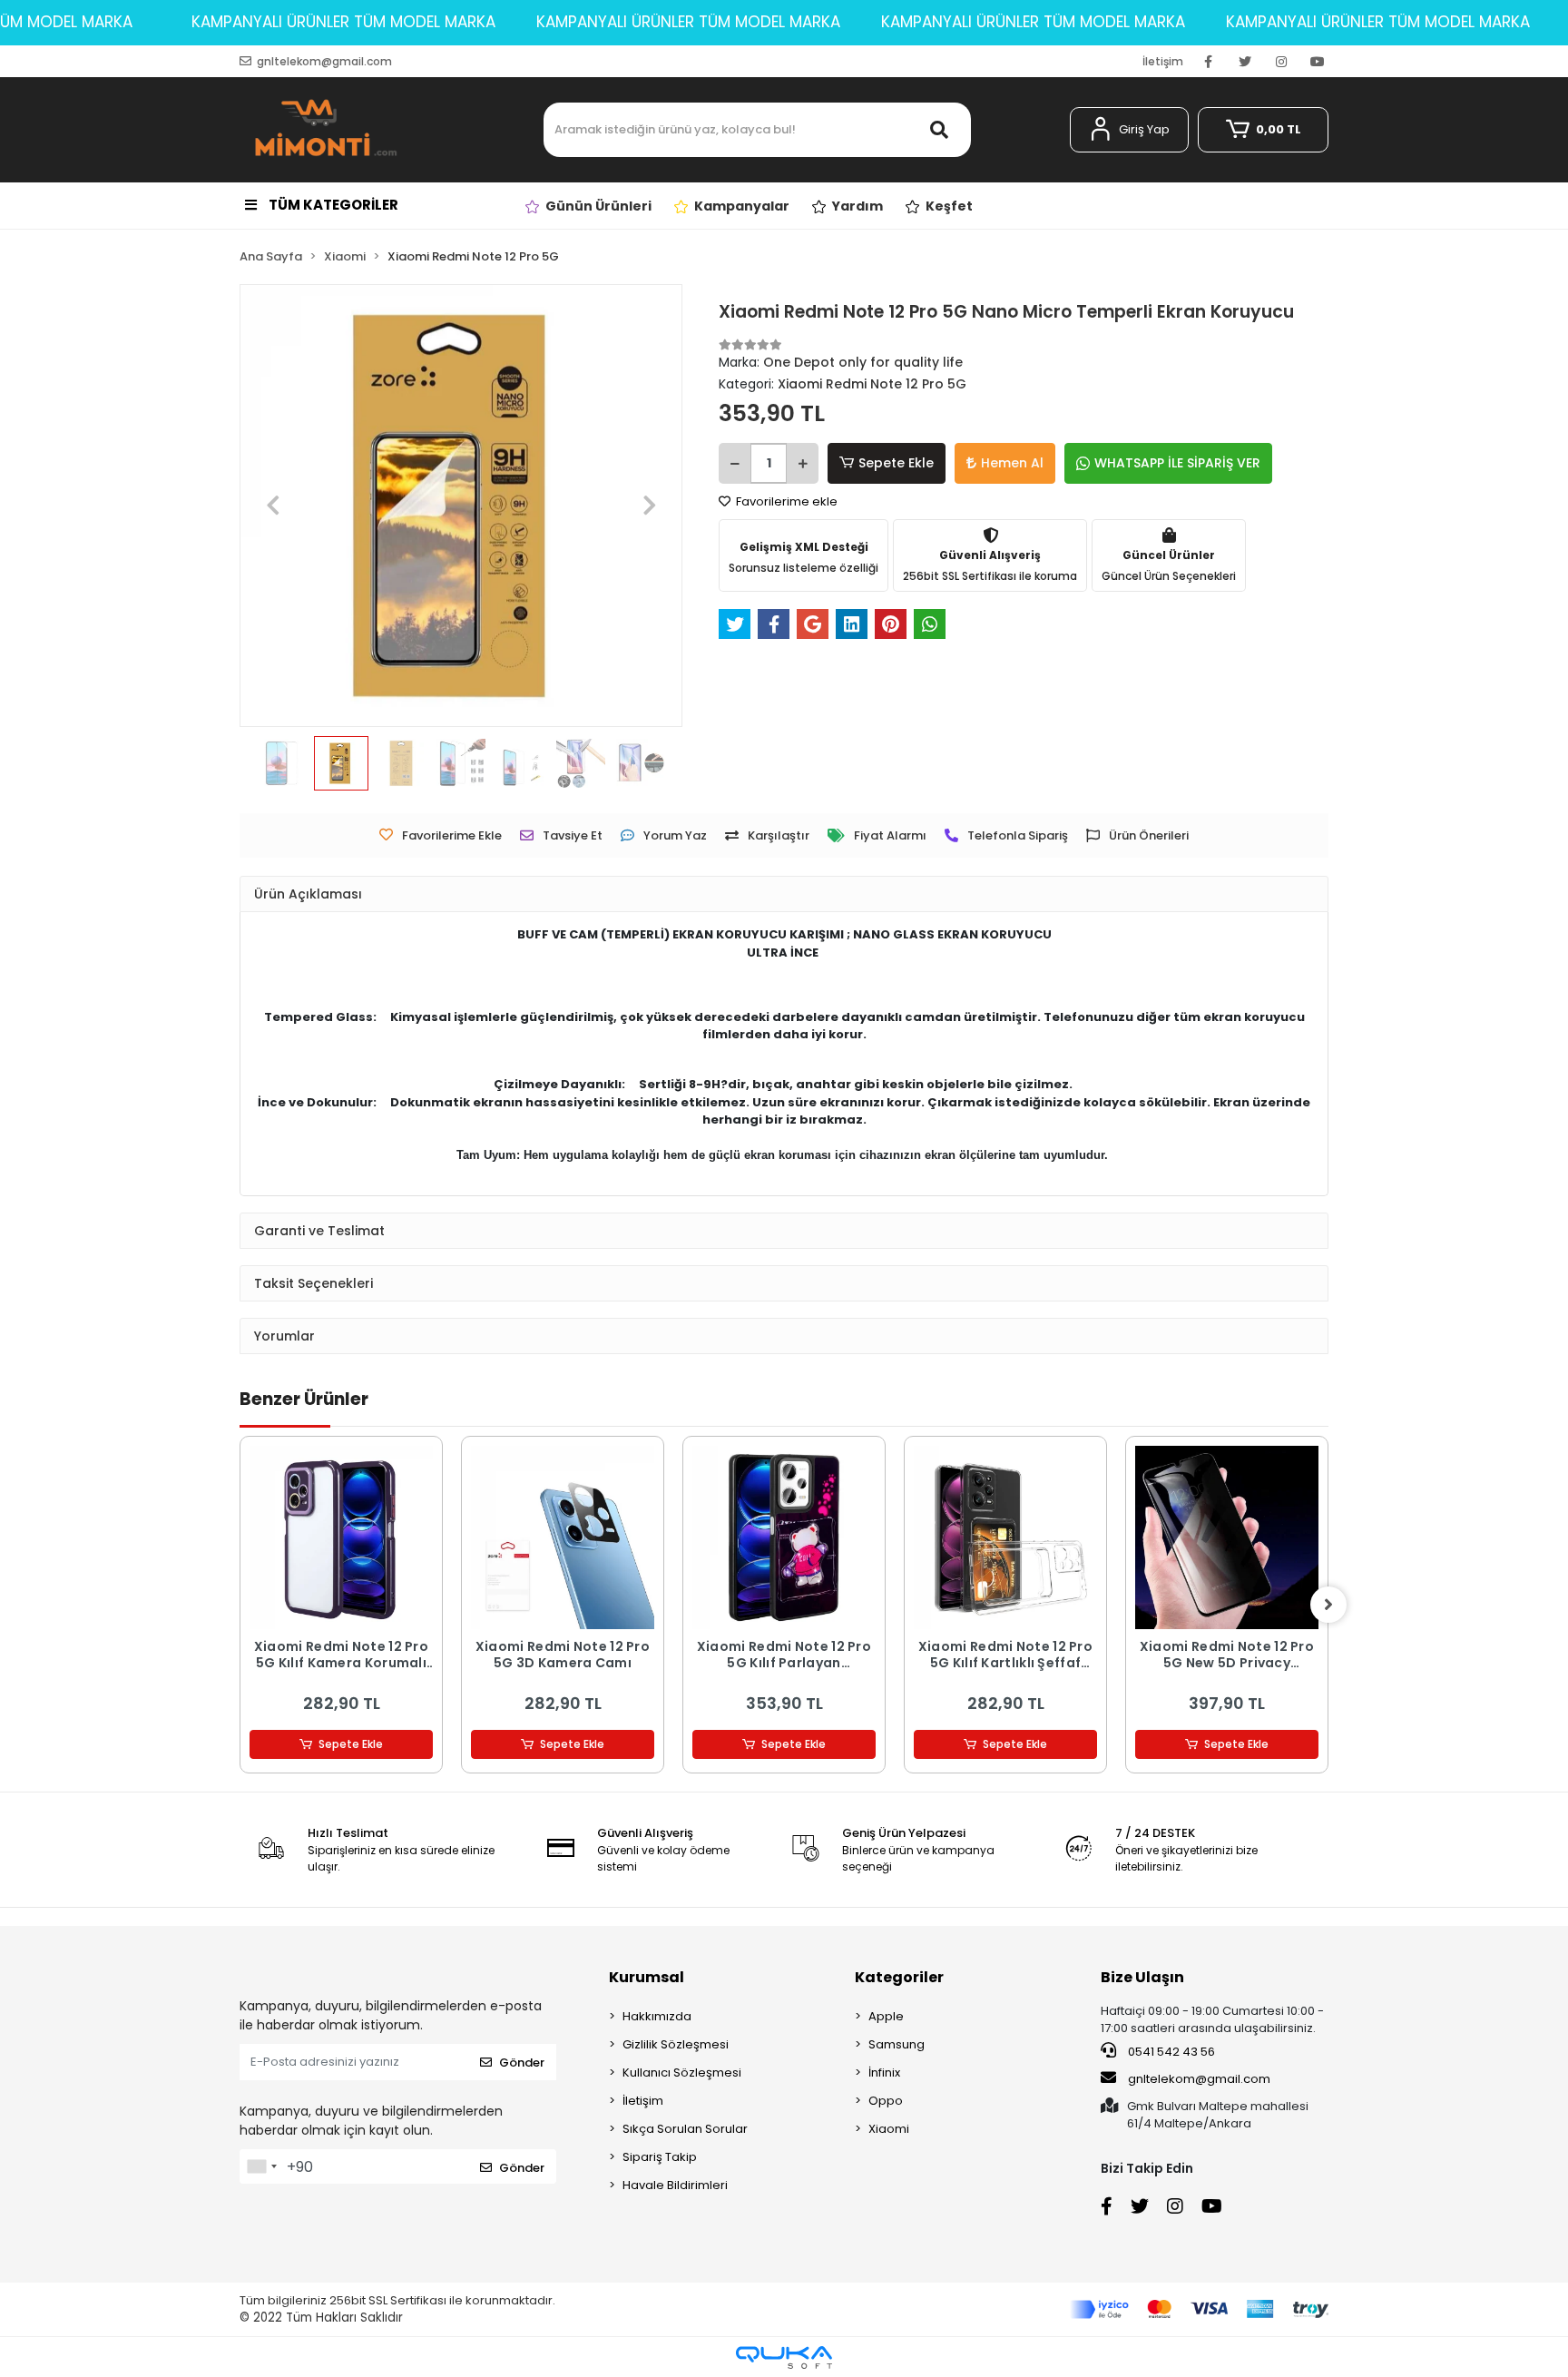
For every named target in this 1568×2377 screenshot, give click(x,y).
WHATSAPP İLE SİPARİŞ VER (1177, 463)
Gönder (522, 2063)
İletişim (1163, 61)
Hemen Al (1012, 463)
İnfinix (884, 2073)
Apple (886, 2016)
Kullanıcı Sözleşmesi (682, 2073)
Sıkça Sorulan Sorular (685, 2129)
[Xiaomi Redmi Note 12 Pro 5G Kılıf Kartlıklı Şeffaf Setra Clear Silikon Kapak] (1005, 1537)
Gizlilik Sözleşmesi (676, 2044)
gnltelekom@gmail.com (1199, 2079)
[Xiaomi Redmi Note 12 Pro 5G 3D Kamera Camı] (563, 1537)
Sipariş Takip (660, 2157)
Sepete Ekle (896, 463)
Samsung (897, 2044)
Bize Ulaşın (1142, 1977)
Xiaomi (889, 2129)
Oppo (886, 2101)
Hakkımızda (657, 2016)
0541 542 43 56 (1170, 2052)
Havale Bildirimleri (675, 2185)
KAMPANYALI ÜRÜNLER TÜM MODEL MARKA (343, 22)
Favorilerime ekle (785, 501)
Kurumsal (647, 1977)
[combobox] (261, 2166)
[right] (1328, 1605)
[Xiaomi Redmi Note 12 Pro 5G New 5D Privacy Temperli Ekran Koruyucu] (1227, 1537)
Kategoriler (899, 1977)
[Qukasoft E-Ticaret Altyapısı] (784, 2357)
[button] (1129, 130)
